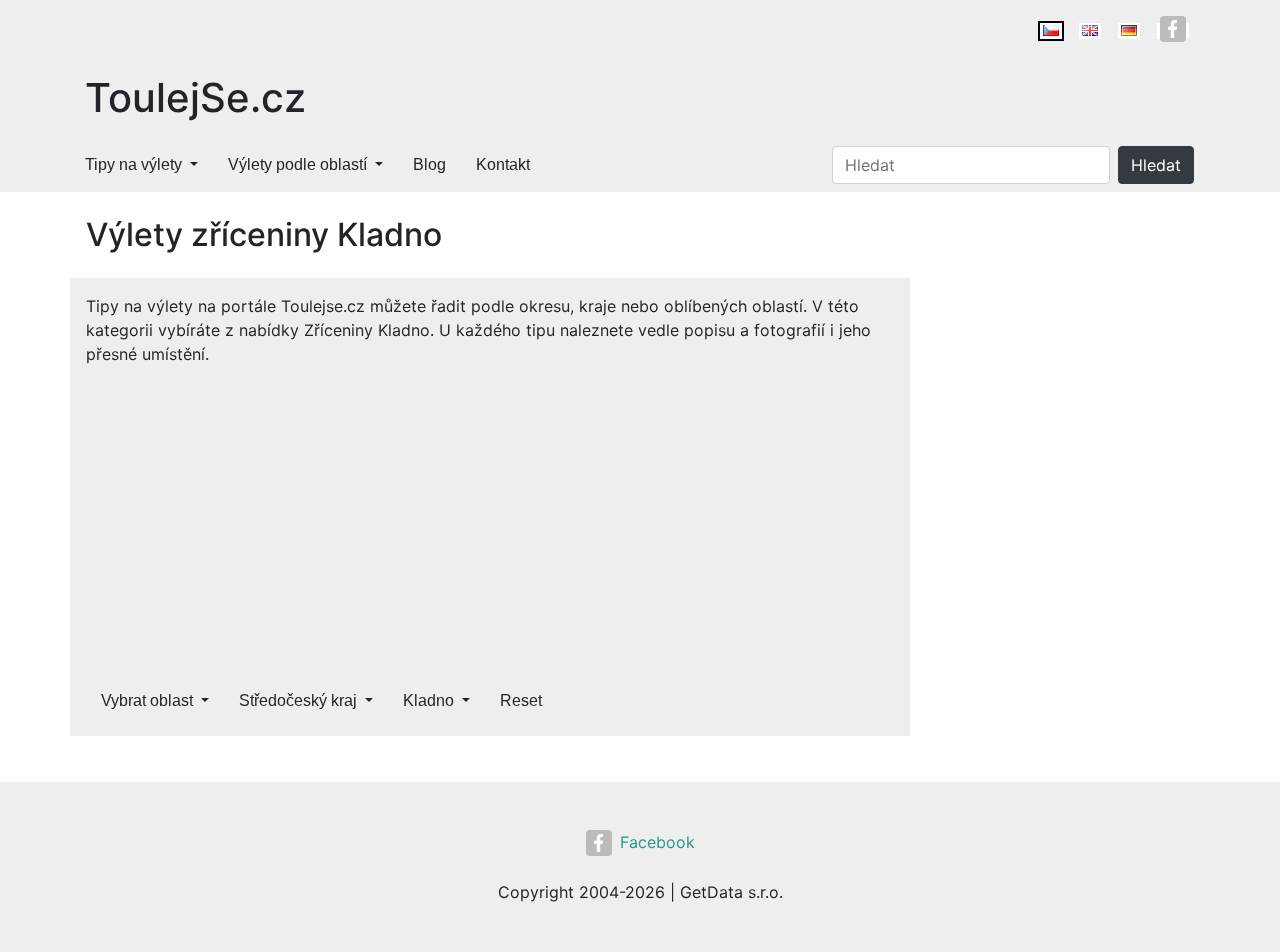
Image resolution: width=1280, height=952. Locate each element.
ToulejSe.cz (195, 97)
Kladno (428, 700)
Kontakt (503, 164)
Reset (521, 700)
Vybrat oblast (147, 700)
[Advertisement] (490, 516)
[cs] (1051, 31)
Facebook (657, 842)
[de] (1129, 31)
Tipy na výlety (133, 164)
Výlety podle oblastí (297, 164)
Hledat (1156, 165)
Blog (429, 164)
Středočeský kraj (298, 700)
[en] (1090, 31)
